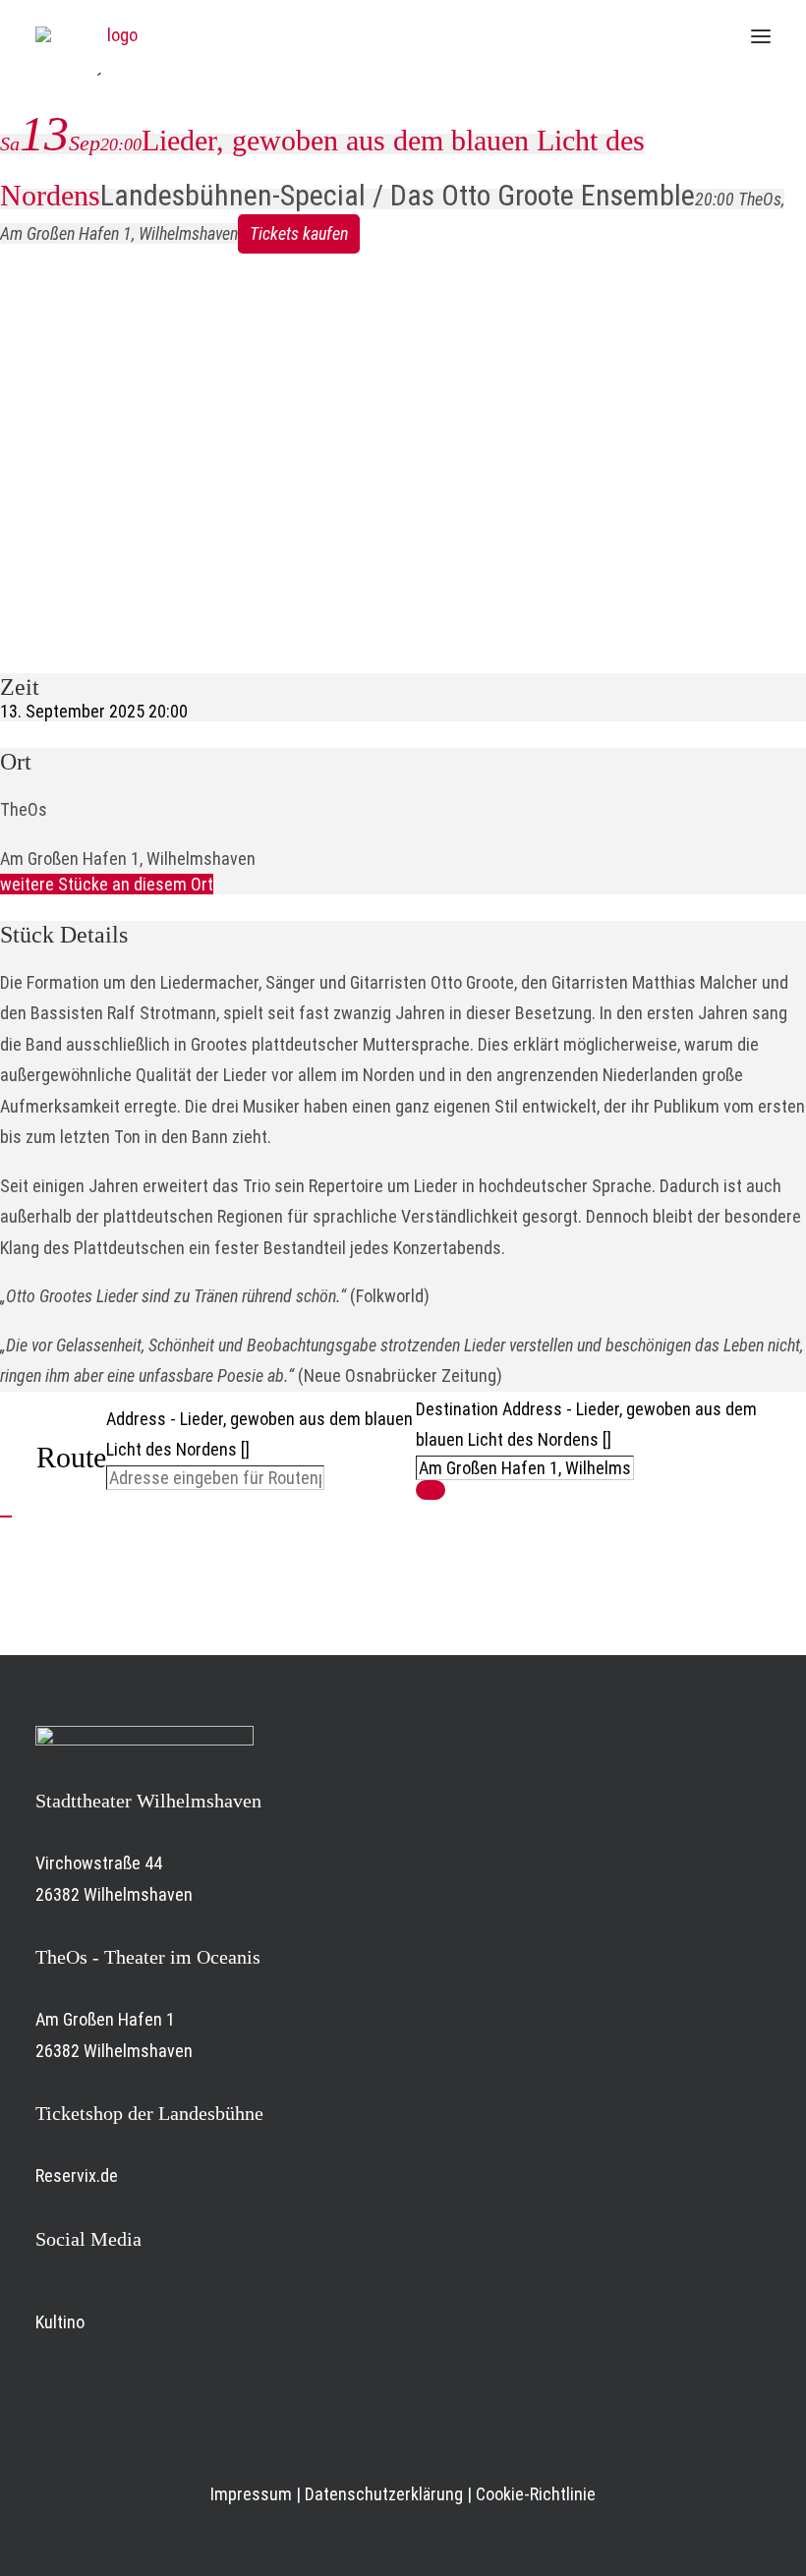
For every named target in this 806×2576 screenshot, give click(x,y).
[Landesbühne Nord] (114, 36)
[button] (761, 36)
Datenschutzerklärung (384, 2494)
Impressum (251, 2494)
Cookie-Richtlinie (536, 2494)
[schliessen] (6, 1517)
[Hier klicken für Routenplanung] (431, 1490)
